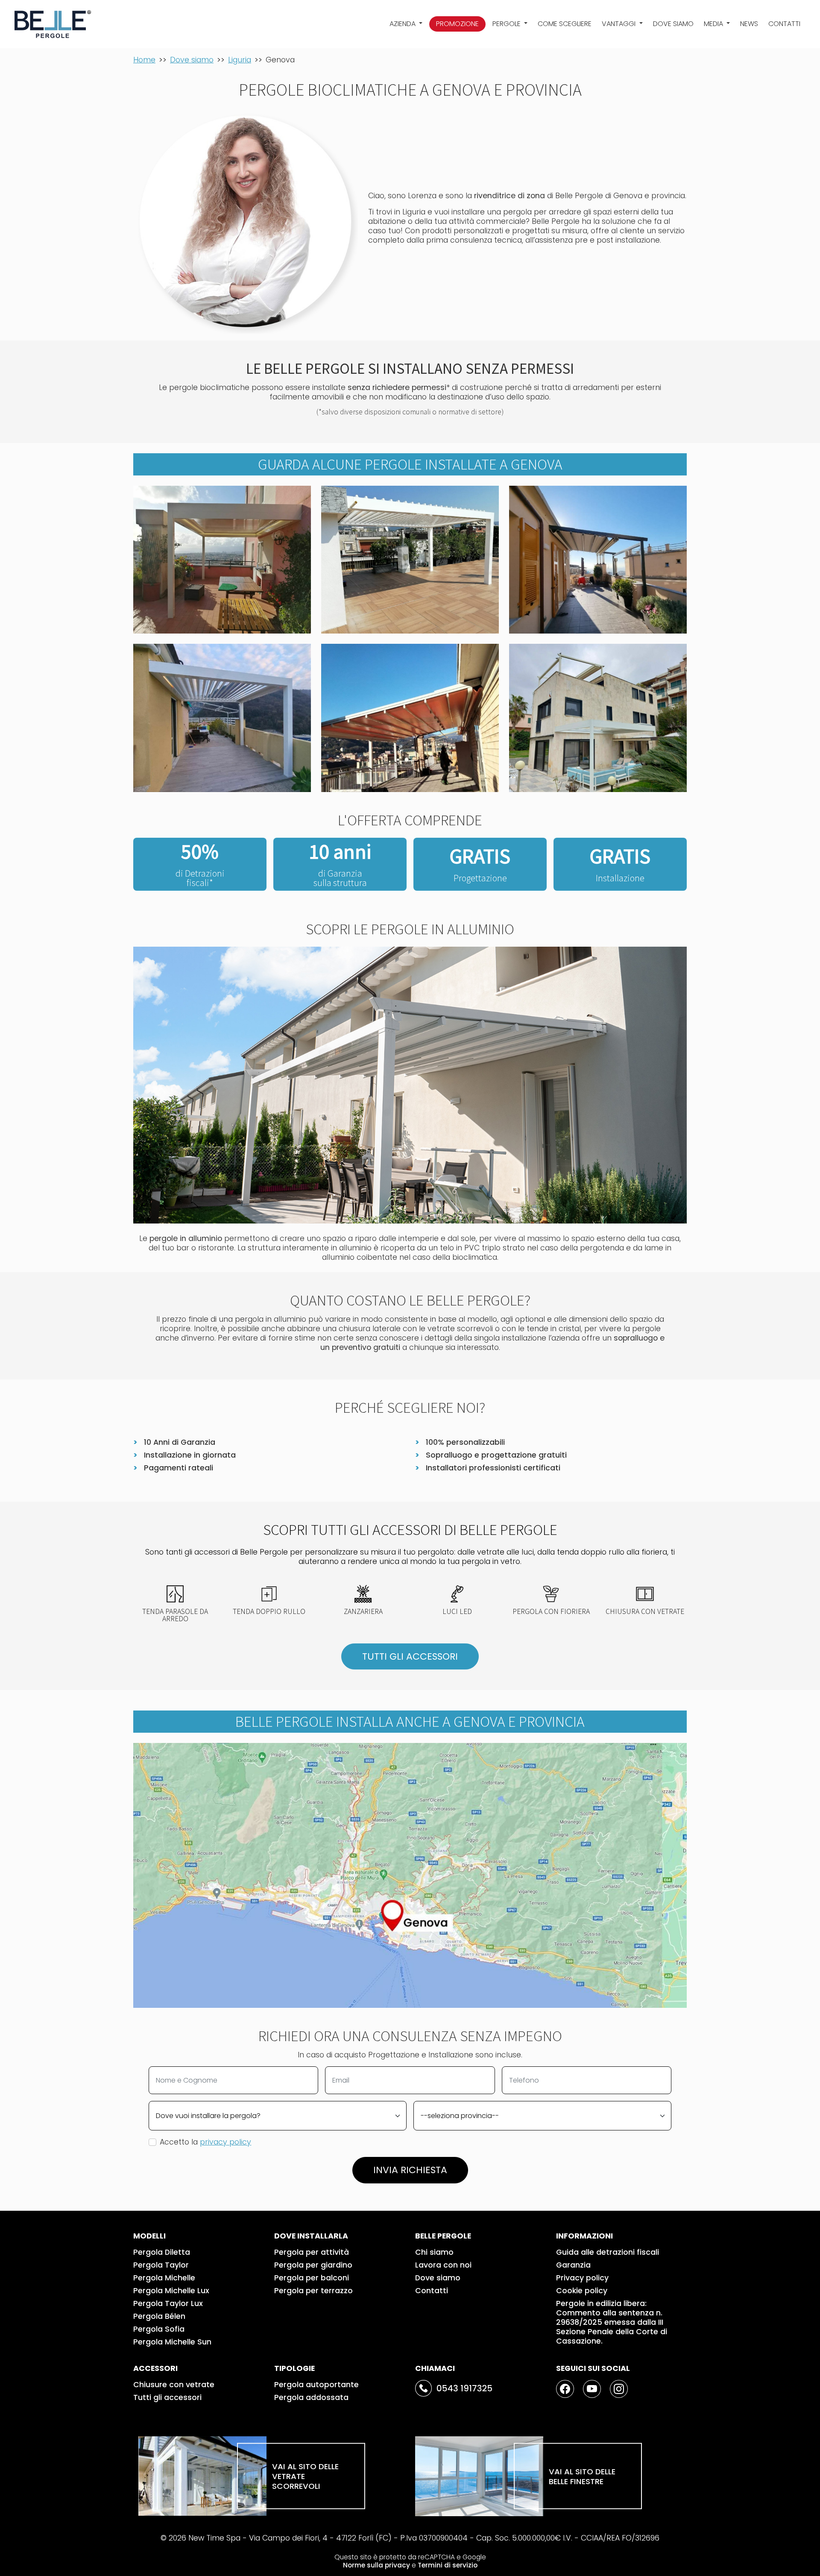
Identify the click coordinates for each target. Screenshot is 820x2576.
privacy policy (225, 2142)
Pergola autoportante (316, 2385)
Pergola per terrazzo (313, 2291)
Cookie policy (582, 2291)
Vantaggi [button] (619, 24)
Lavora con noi (443, 2265)
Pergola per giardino (313, 2265)
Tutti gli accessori (167, 2397)
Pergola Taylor (161, 2265)
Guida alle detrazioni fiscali (608, 2252)
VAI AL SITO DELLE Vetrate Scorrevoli (305, 2476)
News (749, 24)
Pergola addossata (311, 2397)
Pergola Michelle (164, 2278)
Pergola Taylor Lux (168, 2303)
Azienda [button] (403, 24)
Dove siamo (673, 24)
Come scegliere (565, 24)
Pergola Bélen (159, 2316)
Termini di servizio (448, 2565)
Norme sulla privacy (376, 2565)
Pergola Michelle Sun (172, 2342)
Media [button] (714, 24)
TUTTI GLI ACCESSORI (410, 1656)
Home (144, 60)
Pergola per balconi (312, 2278)
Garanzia (573, 2265)
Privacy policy (582, 2278)
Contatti (784, 24)
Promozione (457, 24)
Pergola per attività (312, 2252)
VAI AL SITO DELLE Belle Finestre (582, 2476)
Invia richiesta (410, 2170)
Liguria (240, 60)
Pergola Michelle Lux (171, 2291)
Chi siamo (434, 2252)
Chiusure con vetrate (174, 2385)
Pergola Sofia (159, 2329)
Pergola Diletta (162, 2252)
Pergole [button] (507, 24)
